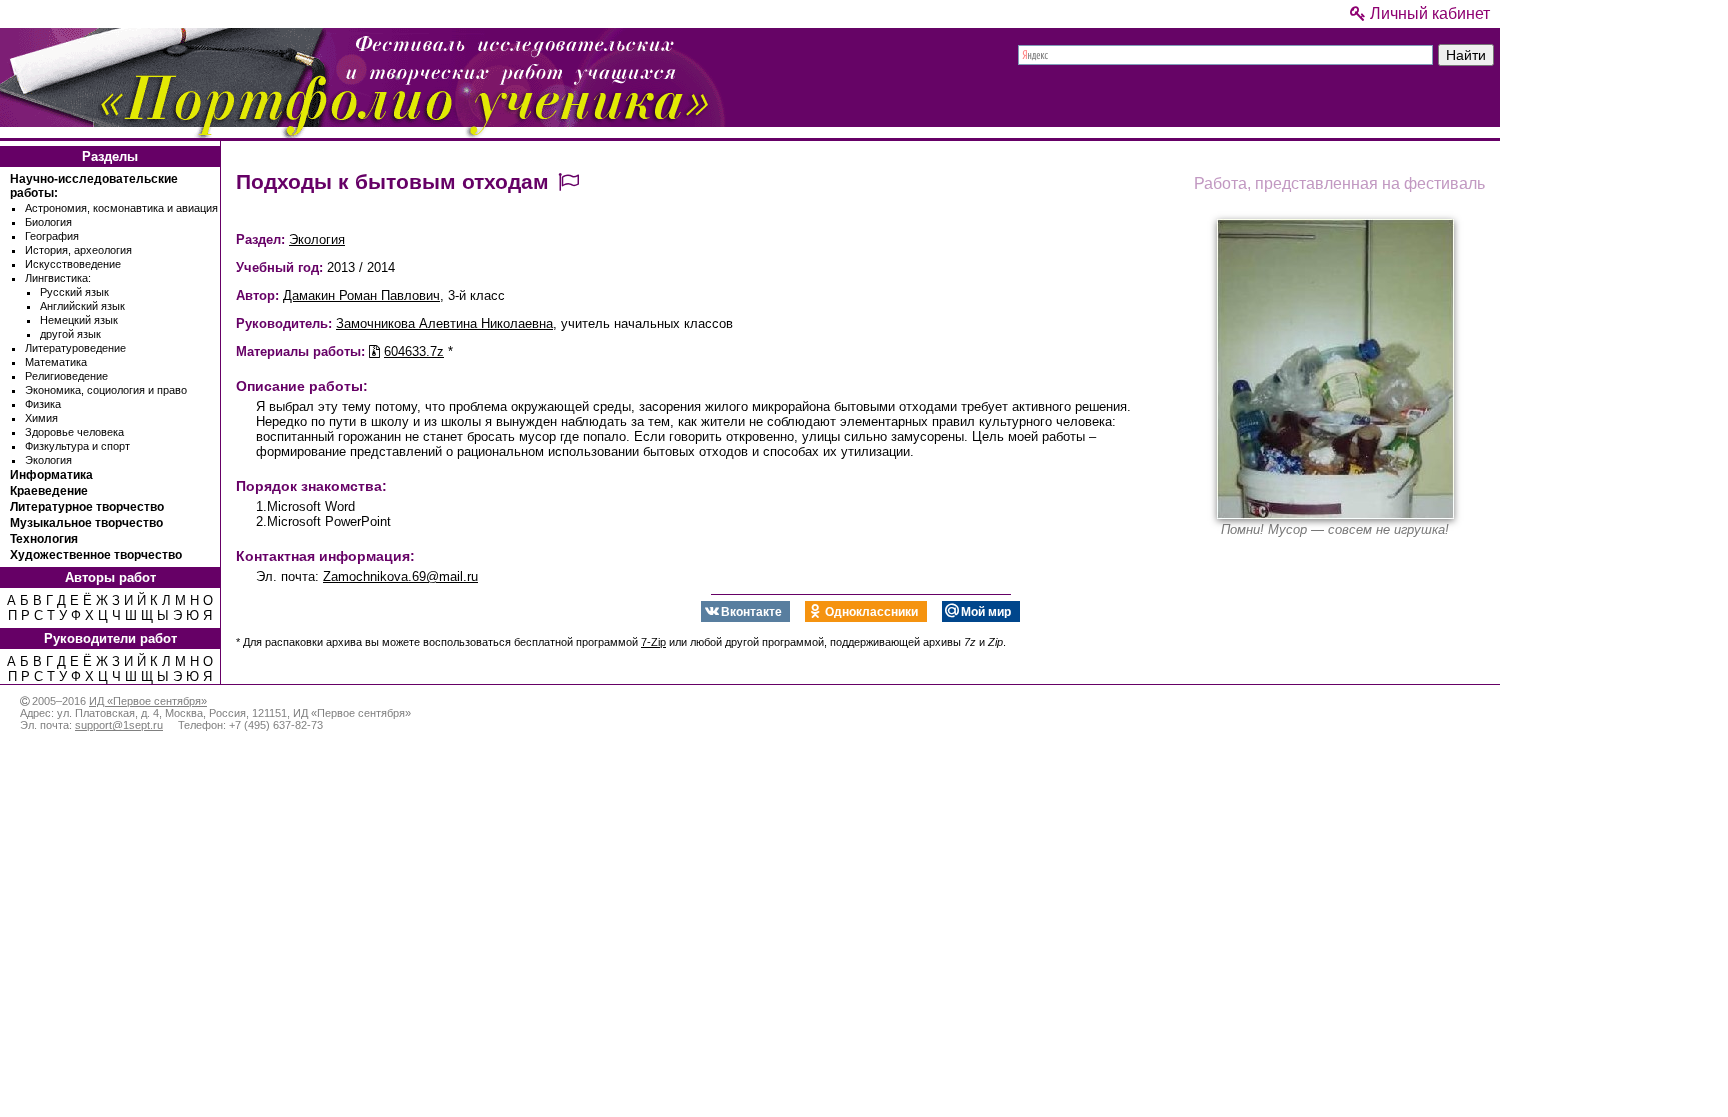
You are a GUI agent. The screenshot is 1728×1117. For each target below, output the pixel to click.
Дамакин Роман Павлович (361, 295)
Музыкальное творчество (86, 523)
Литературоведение (75, 348)
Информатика (51, 475)
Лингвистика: (58, 278)
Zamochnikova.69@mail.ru (400, 576)
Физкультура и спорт (77, 446)
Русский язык (74, 292)
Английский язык (82, 306)
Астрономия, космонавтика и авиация (121, 208)
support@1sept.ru (119, 725)
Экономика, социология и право (106, 390)
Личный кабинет (1428, 13)
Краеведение (49, 491)
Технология (44, 539)
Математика (56, 362)
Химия (41, 418)
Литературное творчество (87, 507)
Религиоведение (66, 376)
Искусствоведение (73, 264)
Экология (48, 460)
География (52, 236)
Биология (48, 222)
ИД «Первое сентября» (148, 701)
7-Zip (653, 642)
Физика (43, 404)
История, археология (78, 250)
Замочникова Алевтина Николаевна (444, 323)
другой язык (70, 334)
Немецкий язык (79, 320)
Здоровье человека (74, 432)
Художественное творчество (96, 555)
